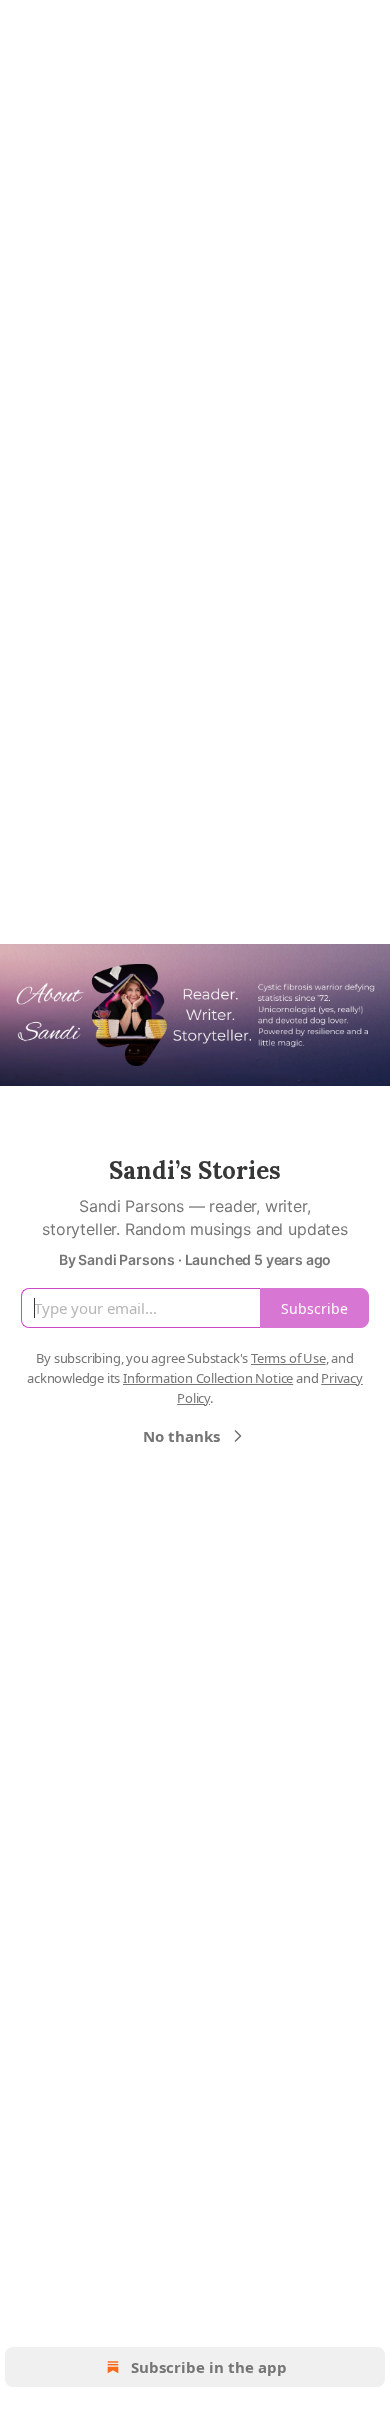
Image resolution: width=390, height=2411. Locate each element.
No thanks (181, 1436)
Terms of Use (288, 1358)
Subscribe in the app (209, 2367)
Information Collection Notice (208, 1378)
